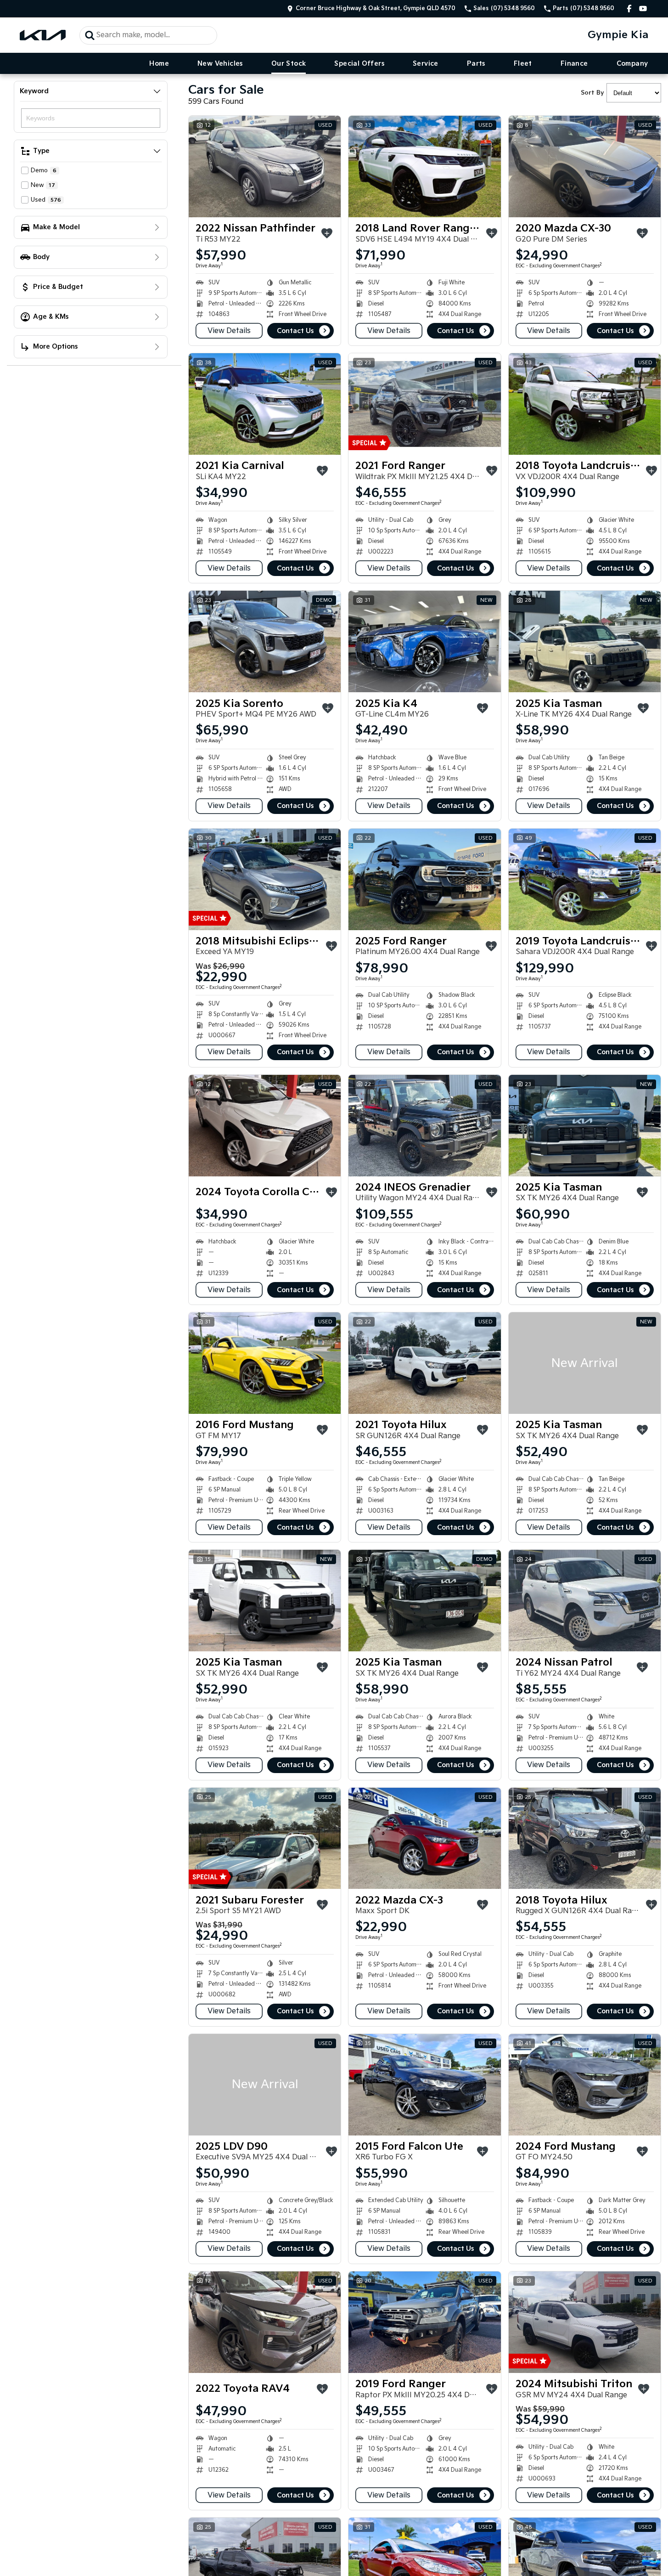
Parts (476, 64)
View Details (229, 331)
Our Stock (289, 64)
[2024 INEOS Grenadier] (424, 1126)
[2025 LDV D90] (265, 2085)
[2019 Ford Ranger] (424, 2322)
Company (632, 64)
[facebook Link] (629, 8)
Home (159, 64)
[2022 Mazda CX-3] (424, 1839)
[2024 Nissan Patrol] (585, 1601)
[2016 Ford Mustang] (265, 1363)
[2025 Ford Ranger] (424, 879)
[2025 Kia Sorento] (265, 641)
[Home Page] (43, 35)
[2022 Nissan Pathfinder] (265, 167)
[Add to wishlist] (327, 233)
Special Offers (359, 64)
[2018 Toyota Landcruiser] (585, 404)
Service (426, 64)
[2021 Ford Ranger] (424, 404)
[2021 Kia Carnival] (265, 404)
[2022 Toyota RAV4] (265, 2322)
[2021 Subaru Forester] (265, 1839)
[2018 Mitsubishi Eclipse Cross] (265, 879)
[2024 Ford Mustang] (585, 2085)
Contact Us (295, 331)
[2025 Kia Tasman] (585, 641)
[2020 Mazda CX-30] (585, 167)
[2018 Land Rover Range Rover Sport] (424, 167)
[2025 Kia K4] (424, 641)
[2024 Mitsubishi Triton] (585, 2322)
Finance (574, 64)
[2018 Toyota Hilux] (585, 1839)
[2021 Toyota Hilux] (424, 1363)
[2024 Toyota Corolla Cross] (265, 1126)
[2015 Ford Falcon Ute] (424, 2085)
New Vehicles (220, 64)
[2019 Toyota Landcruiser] (585, 879)
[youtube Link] (643, 8)
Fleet (523, 64)
